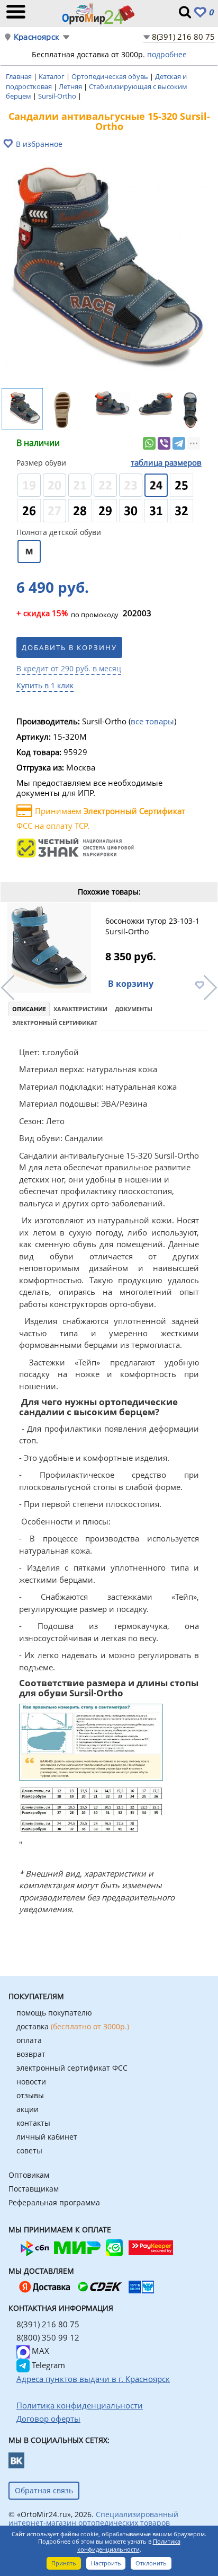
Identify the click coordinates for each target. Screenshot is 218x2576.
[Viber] (164, 443)
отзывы (30, 2095)
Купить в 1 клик (45, 685)
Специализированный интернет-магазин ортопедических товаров (93, 2518)
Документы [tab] (134, 1009)
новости (31, 2082)
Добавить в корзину (69, 647)
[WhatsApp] (149, 443)
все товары (152, 721)
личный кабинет (47, 2137)
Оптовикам (29, 2175)
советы (29, 2150)
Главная (20, 76)
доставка (73, 2026)
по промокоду (67, 614)
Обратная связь (44, 2490)
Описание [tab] (29, 1009)
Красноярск (37, 37)
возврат (31, 2054)
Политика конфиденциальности (129, 2545)
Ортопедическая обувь (111, 76)
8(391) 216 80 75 (183, 37)
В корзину (131, 984)
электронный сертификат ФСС (72, 2068)
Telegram (47, 2365)
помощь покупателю (54, 2013)
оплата (29, 2040)
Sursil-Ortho (58, 96)
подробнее (167, 54)
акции (28, 2109)
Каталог (52, 76)
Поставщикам (34, 2189)
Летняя (71, 86)
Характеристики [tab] (80, 1009)
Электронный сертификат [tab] (55, 1023)
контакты (33, 2123)
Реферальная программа (54, 2202)
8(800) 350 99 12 (48, 2337)
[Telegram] (179, 443)
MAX (39, 2351)
